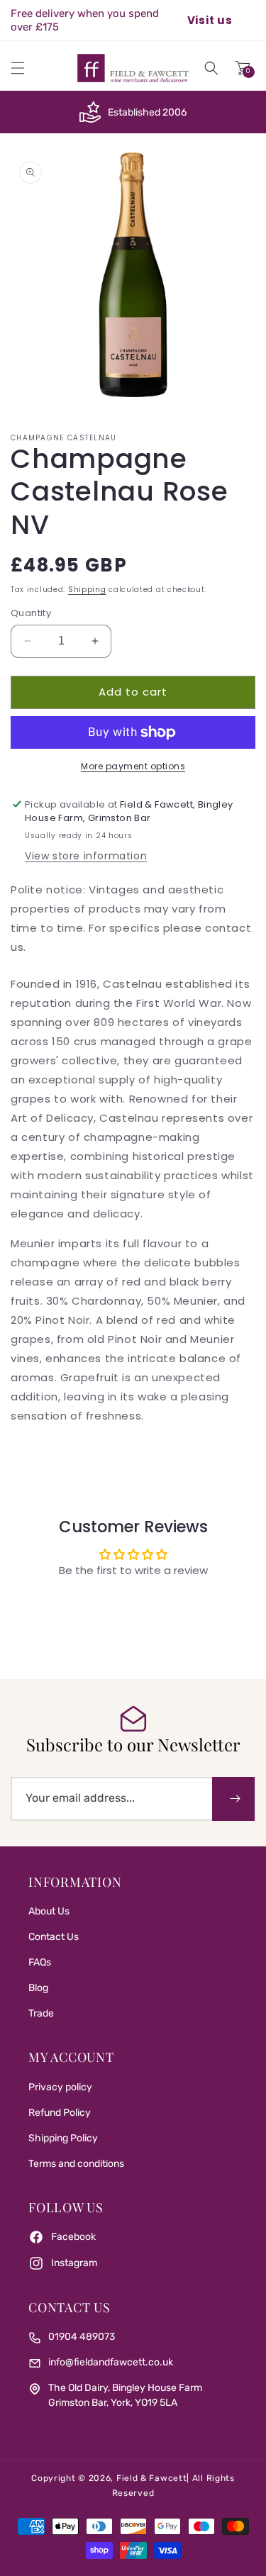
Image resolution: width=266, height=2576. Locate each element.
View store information (86, 856)
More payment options (133, 766)
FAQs (40, 1962)
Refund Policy (60, 2113)
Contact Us (54, 1937)
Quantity (31, 613)
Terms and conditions (76, 2164)
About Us (49, 1911)
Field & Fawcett (152, 2478)
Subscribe (233, 1799)
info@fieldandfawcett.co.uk (111, 2362)
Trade (41, 2013)
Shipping (87, 590)
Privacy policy (60, 2087)
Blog (38, 1988)
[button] (18, 68)
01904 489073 (82, 2337)
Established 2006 (147, 112)
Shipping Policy (63, 2138)
